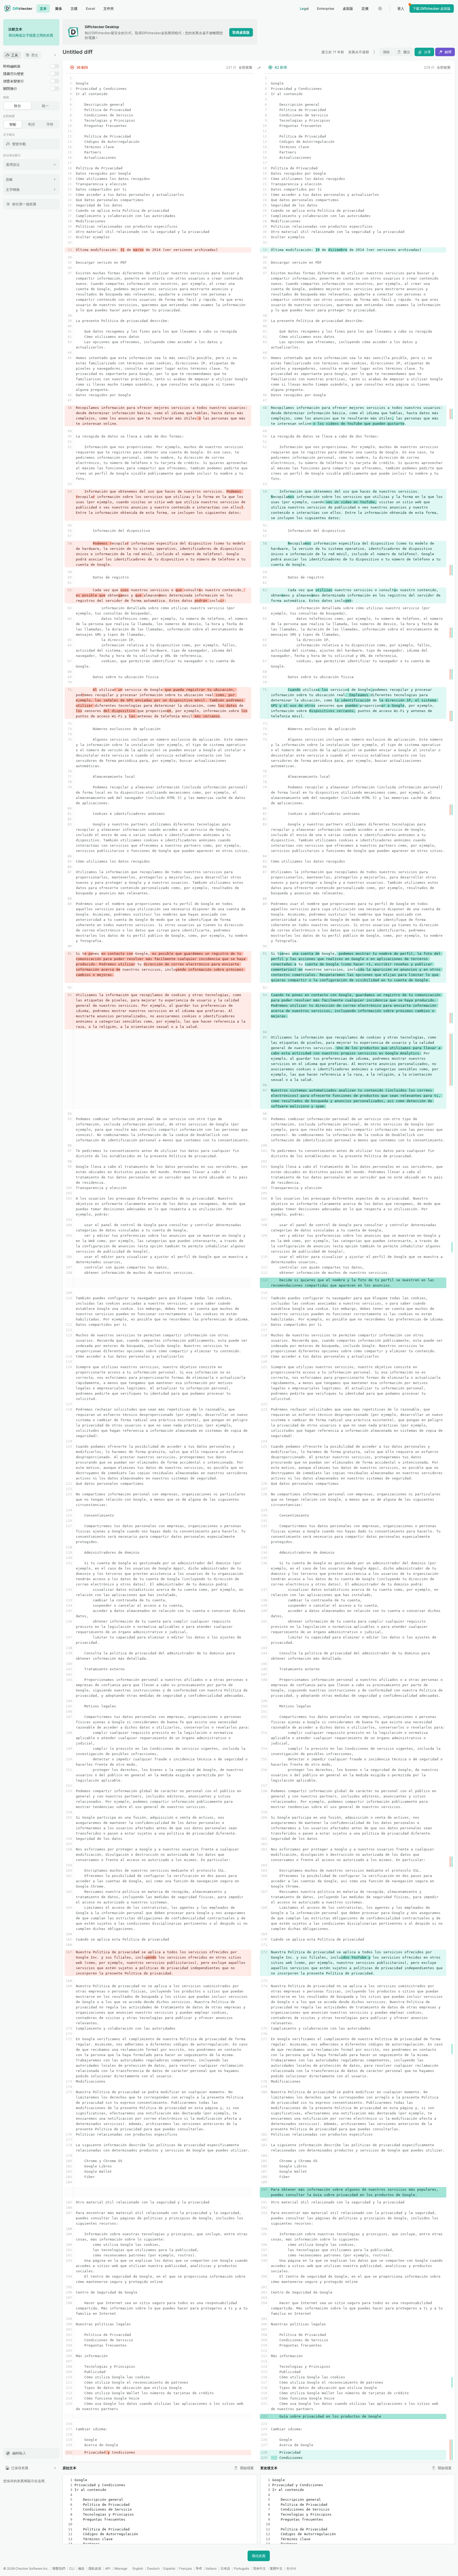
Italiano (211, 2568)
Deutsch (153, 2568)
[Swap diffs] (259, 68)
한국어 (291, 2568)
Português (242, 2568)
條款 (81, 2568)
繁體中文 (276, 2568)
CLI (72, 2568)
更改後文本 (269, 2468)
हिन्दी (199, 2568)
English (138, 2568)
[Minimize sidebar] (55, 55)
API (108, 2568)
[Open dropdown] (374, 52)
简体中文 (259, 2568)
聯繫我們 (59, 2568)
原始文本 (69, 2468)
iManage (121, 2568)
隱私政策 (95, 2568)
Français (186, 2568)
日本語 (225, 2568)
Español (169, 2568)
